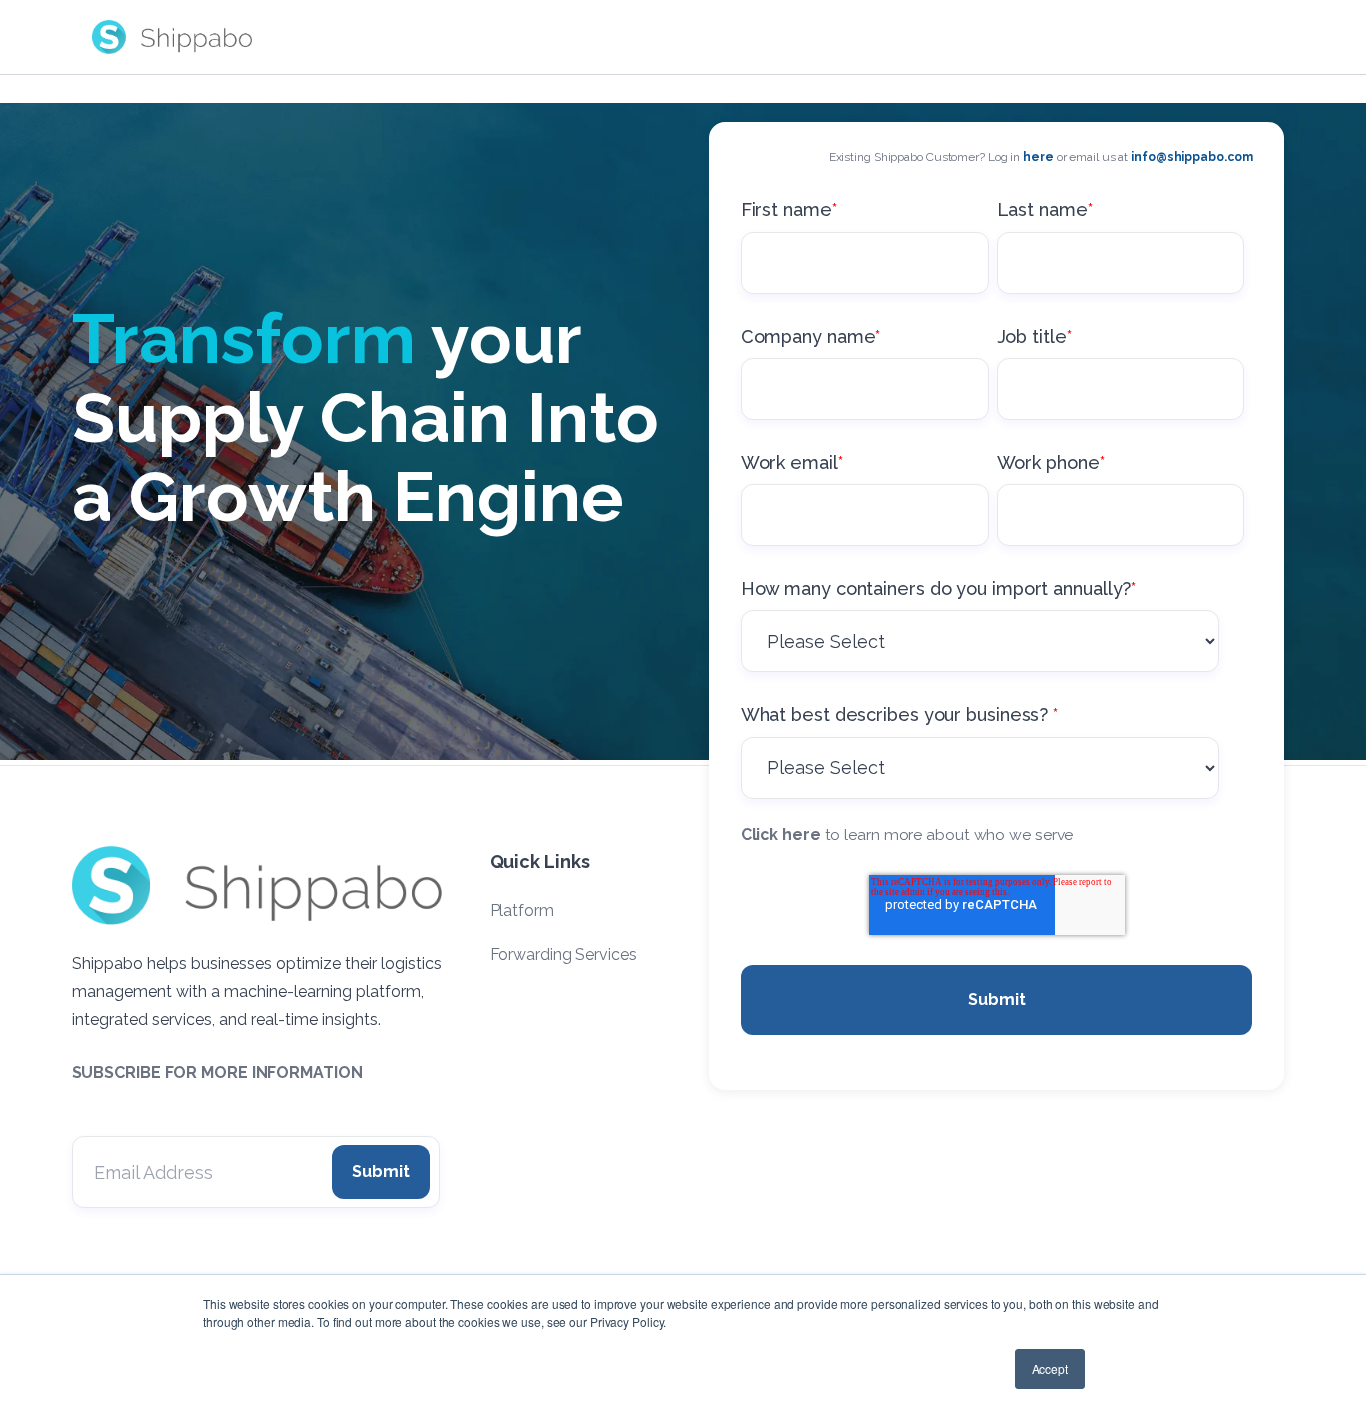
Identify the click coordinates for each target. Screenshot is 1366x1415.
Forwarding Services (563, 954)
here (1038, 157)
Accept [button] (1050, 1368)
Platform (522, 910)
